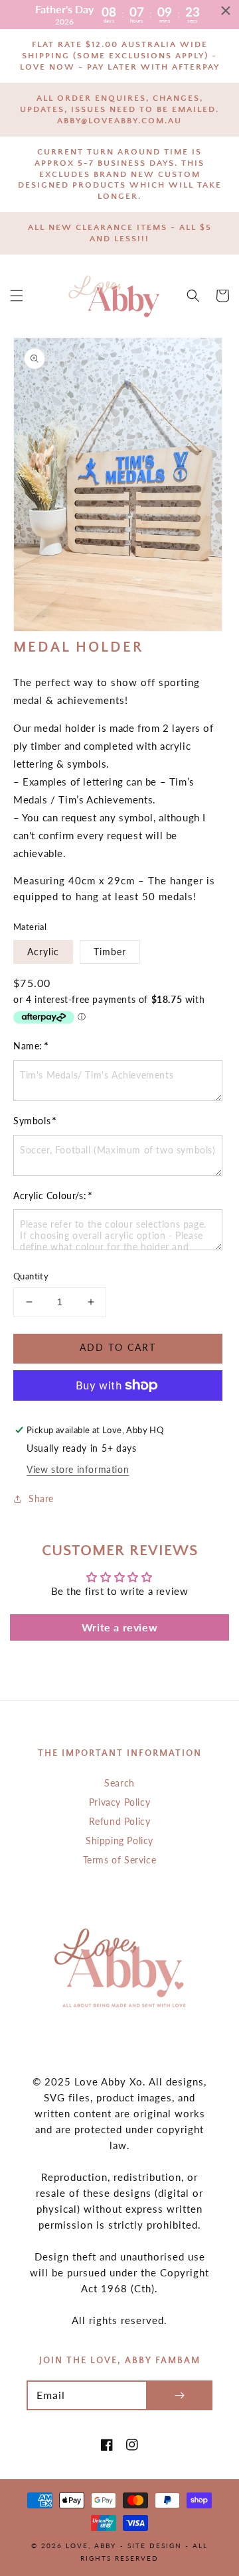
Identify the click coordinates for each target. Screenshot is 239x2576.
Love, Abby (91, 2546)
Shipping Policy (119, 1841)
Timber (110, 952)
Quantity (31, 1276)
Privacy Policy (119, 1802)
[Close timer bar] (226, 11)
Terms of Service (120, 1860)
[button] (17, 296)
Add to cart (118, 1347)
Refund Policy (120, 1821)
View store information (78, 1469)
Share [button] (41, 1498)
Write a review (119, 1627)
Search (119, 1783)
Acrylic (43, 952)
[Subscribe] (179, 2395)
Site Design (155, 2546)
